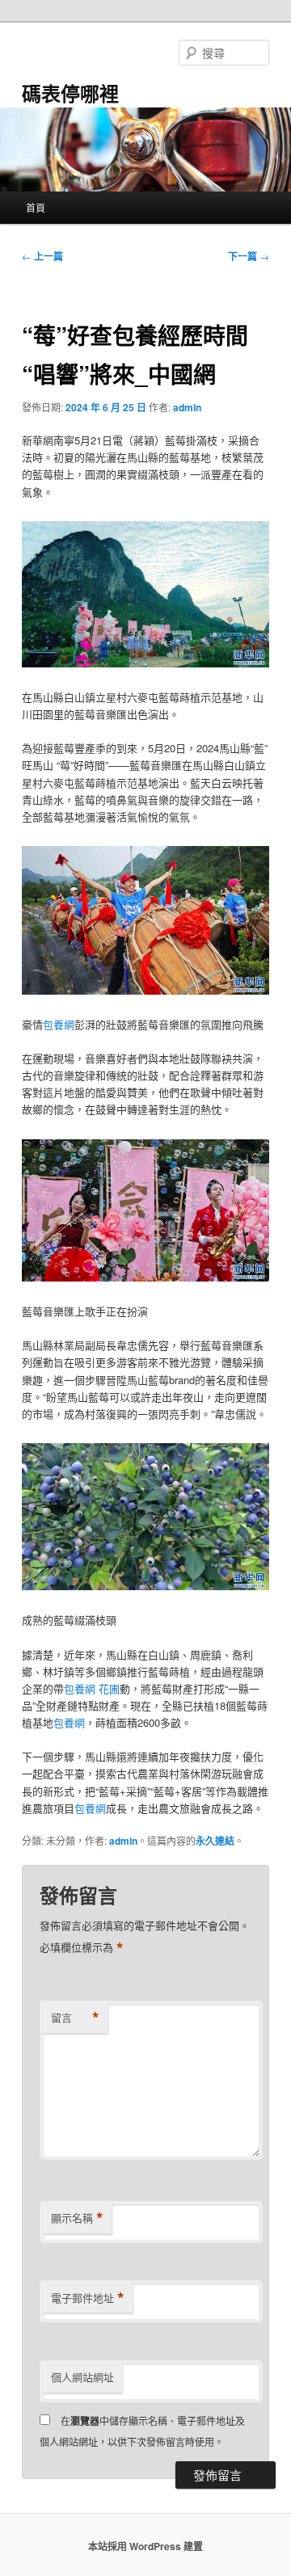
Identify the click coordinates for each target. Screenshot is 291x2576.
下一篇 (249, 256)
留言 (75, 2018)
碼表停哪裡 (70, 93)
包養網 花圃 (92, 1688)
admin (187, 407)
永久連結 (215, 1841)
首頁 (36, 207)
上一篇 (42, 256)
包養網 (59, 1024)
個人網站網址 (82, 2377)
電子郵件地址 (88, 2298)
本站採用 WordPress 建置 (145, 2546)
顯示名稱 (77, 2218)
